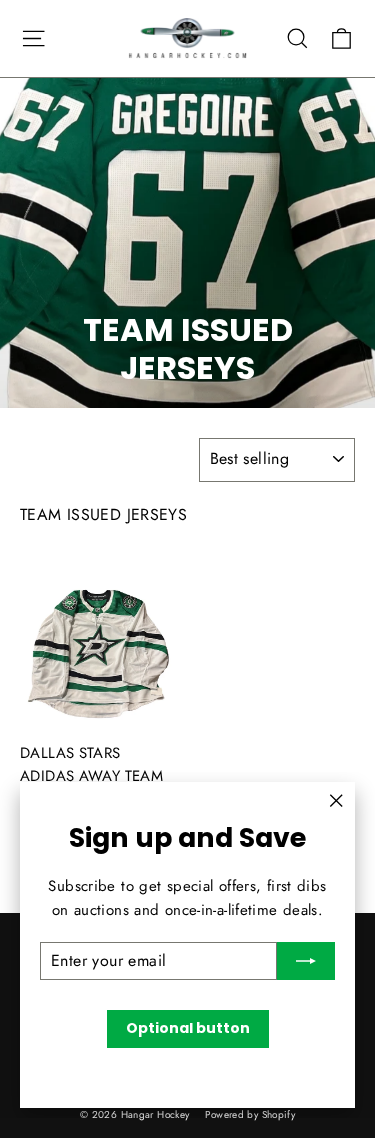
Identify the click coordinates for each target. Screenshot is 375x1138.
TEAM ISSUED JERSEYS (103, 514)
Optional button (188, 1028)
